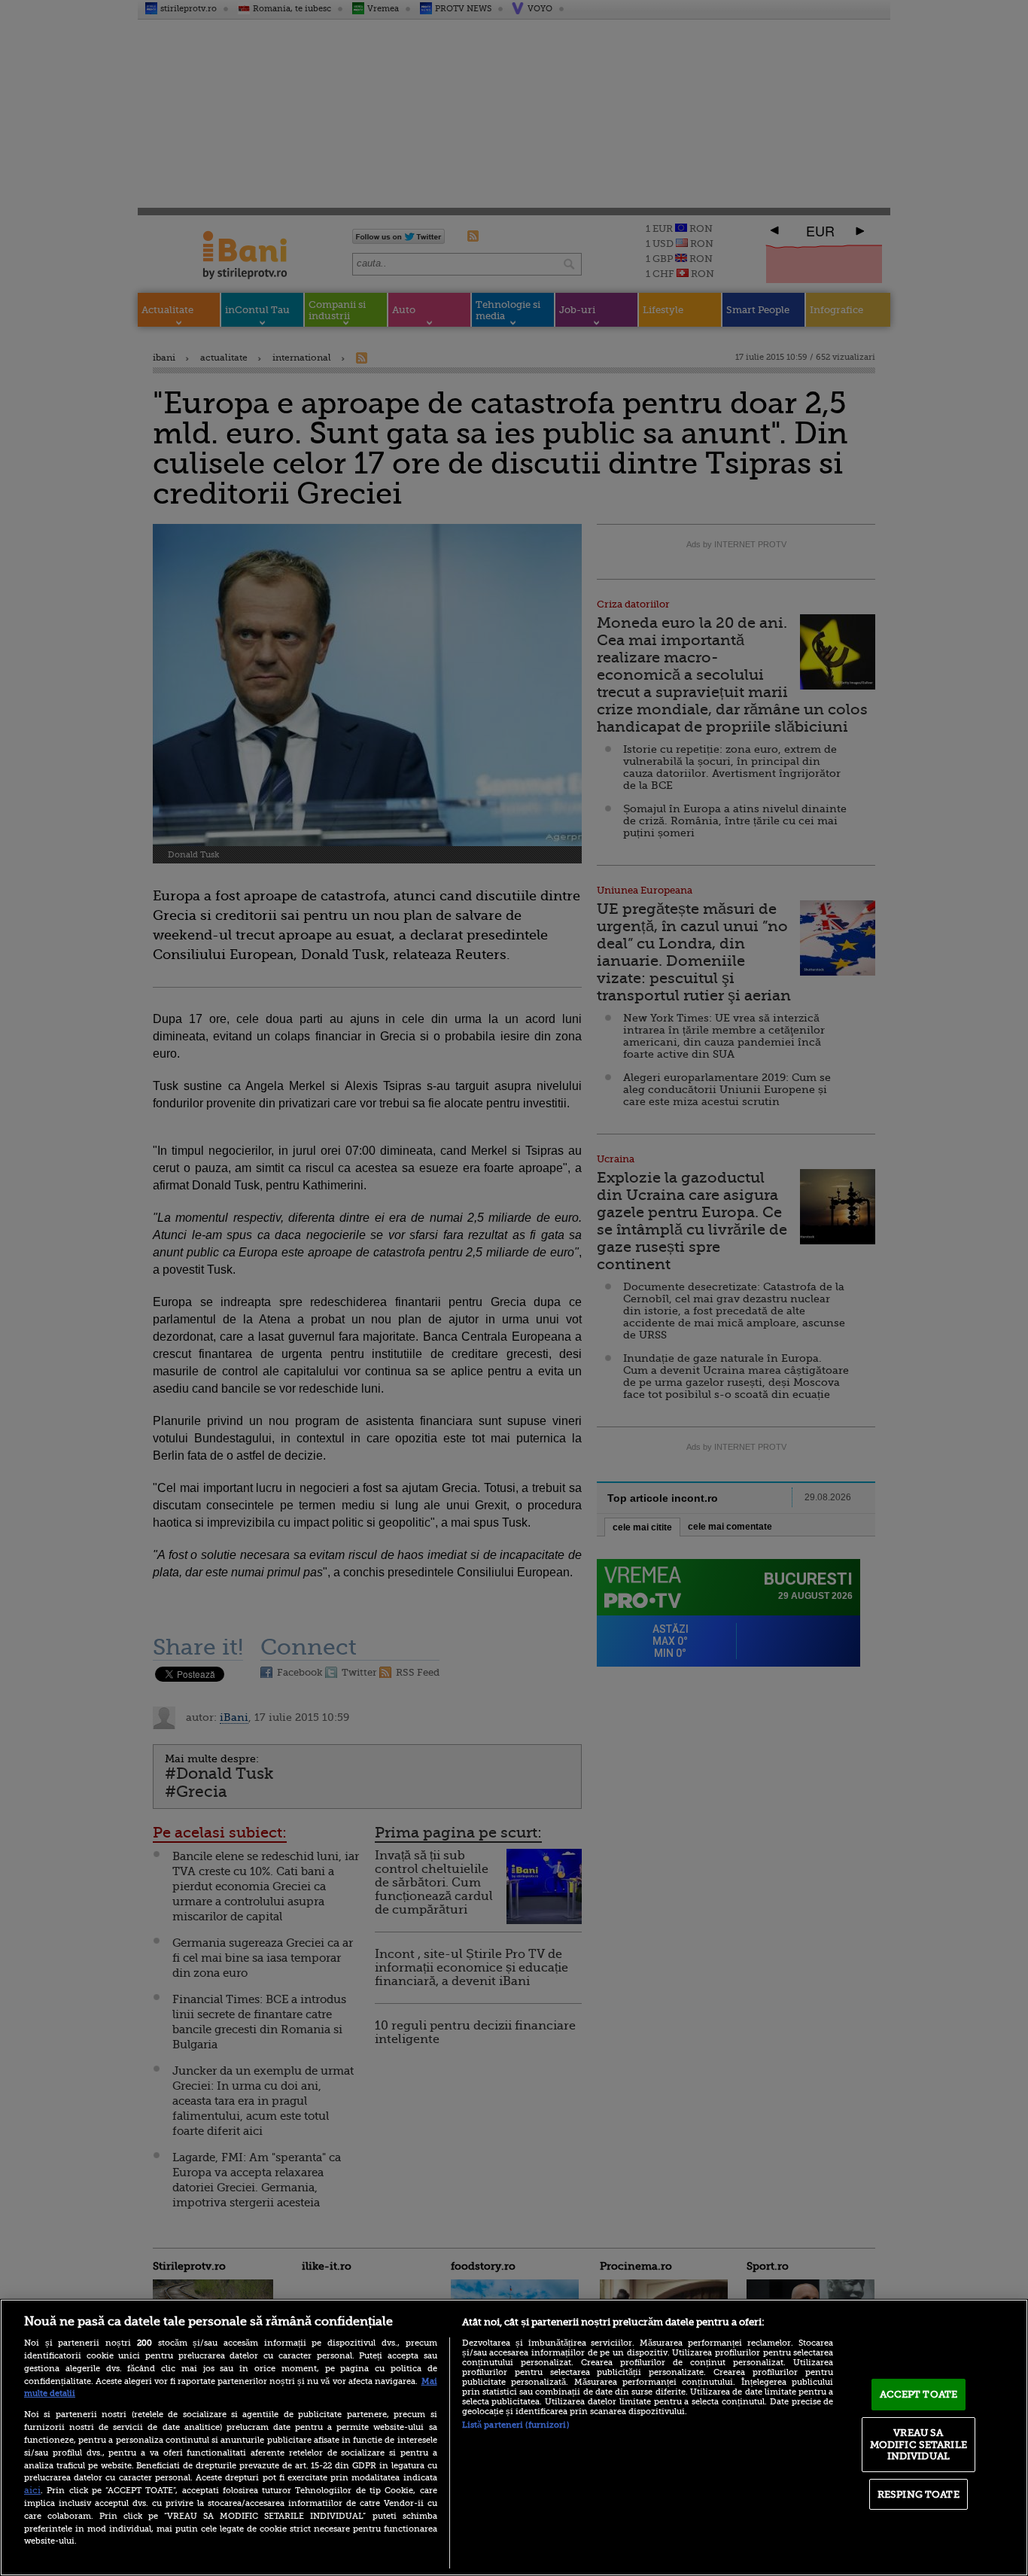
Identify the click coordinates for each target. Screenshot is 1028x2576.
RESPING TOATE (919, 2494)
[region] (514, 2437)
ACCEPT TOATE (919, 2394)
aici (32, 2490)
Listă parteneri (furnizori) (516, 2425)
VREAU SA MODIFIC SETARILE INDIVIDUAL (919, 2444)
